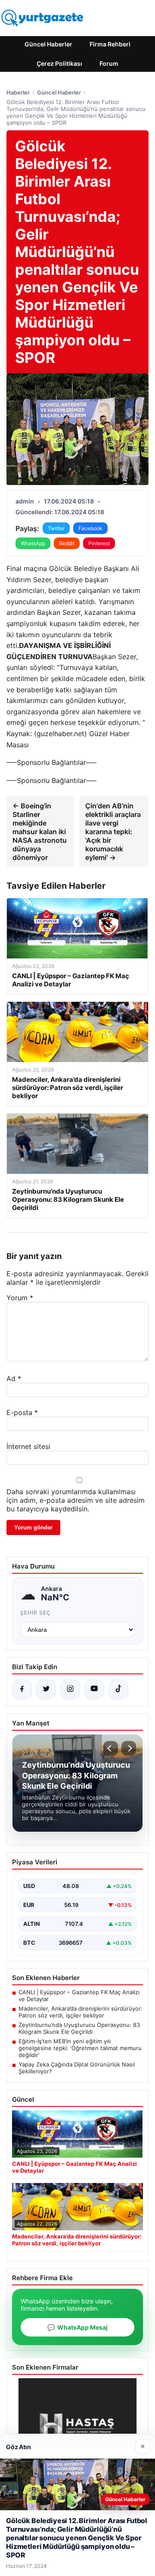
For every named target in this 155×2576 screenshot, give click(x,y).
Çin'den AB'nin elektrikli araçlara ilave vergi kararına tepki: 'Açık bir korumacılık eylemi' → (113, 832)
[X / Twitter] (46, 1689)
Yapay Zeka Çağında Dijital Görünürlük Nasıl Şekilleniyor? (77, 2068)
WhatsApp (33, 543)
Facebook (90, 528)
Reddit (67, 543)
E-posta (22, 1412)
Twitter (56, 528)
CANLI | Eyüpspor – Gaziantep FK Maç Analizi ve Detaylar (79, 1996)
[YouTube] (94, 1689)
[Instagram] (70, 1689)
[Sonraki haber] (129, 1748)
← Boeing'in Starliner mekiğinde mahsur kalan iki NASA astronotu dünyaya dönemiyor (40, 832)
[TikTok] (118, 1689)
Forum (109, 63)
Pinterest (99, 543)
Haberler (18, 92)
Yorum (20, 1298)
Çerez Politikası (59, 63)
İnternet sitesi (28, 1446)
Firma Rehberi (110, 44)
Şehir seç (36, 1613)
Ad (14, 1379)
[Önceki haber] (111, 1748)
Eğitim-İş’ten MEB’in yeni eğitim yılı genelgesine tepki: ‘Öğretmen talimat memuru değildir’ (80, 2048)
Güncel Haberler (48, 44)
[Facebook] (22, 1689)
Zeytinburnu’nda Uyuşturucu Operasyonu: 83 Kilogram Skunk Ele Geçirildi (79, 2028)
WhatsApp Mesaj (77, 2327)
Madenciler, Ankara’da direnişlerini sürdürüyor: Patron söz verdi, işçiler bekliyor (81, 2012)
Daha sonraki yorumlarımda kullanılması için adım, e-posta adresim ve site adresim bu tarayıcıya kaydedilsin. (76, 1500)
